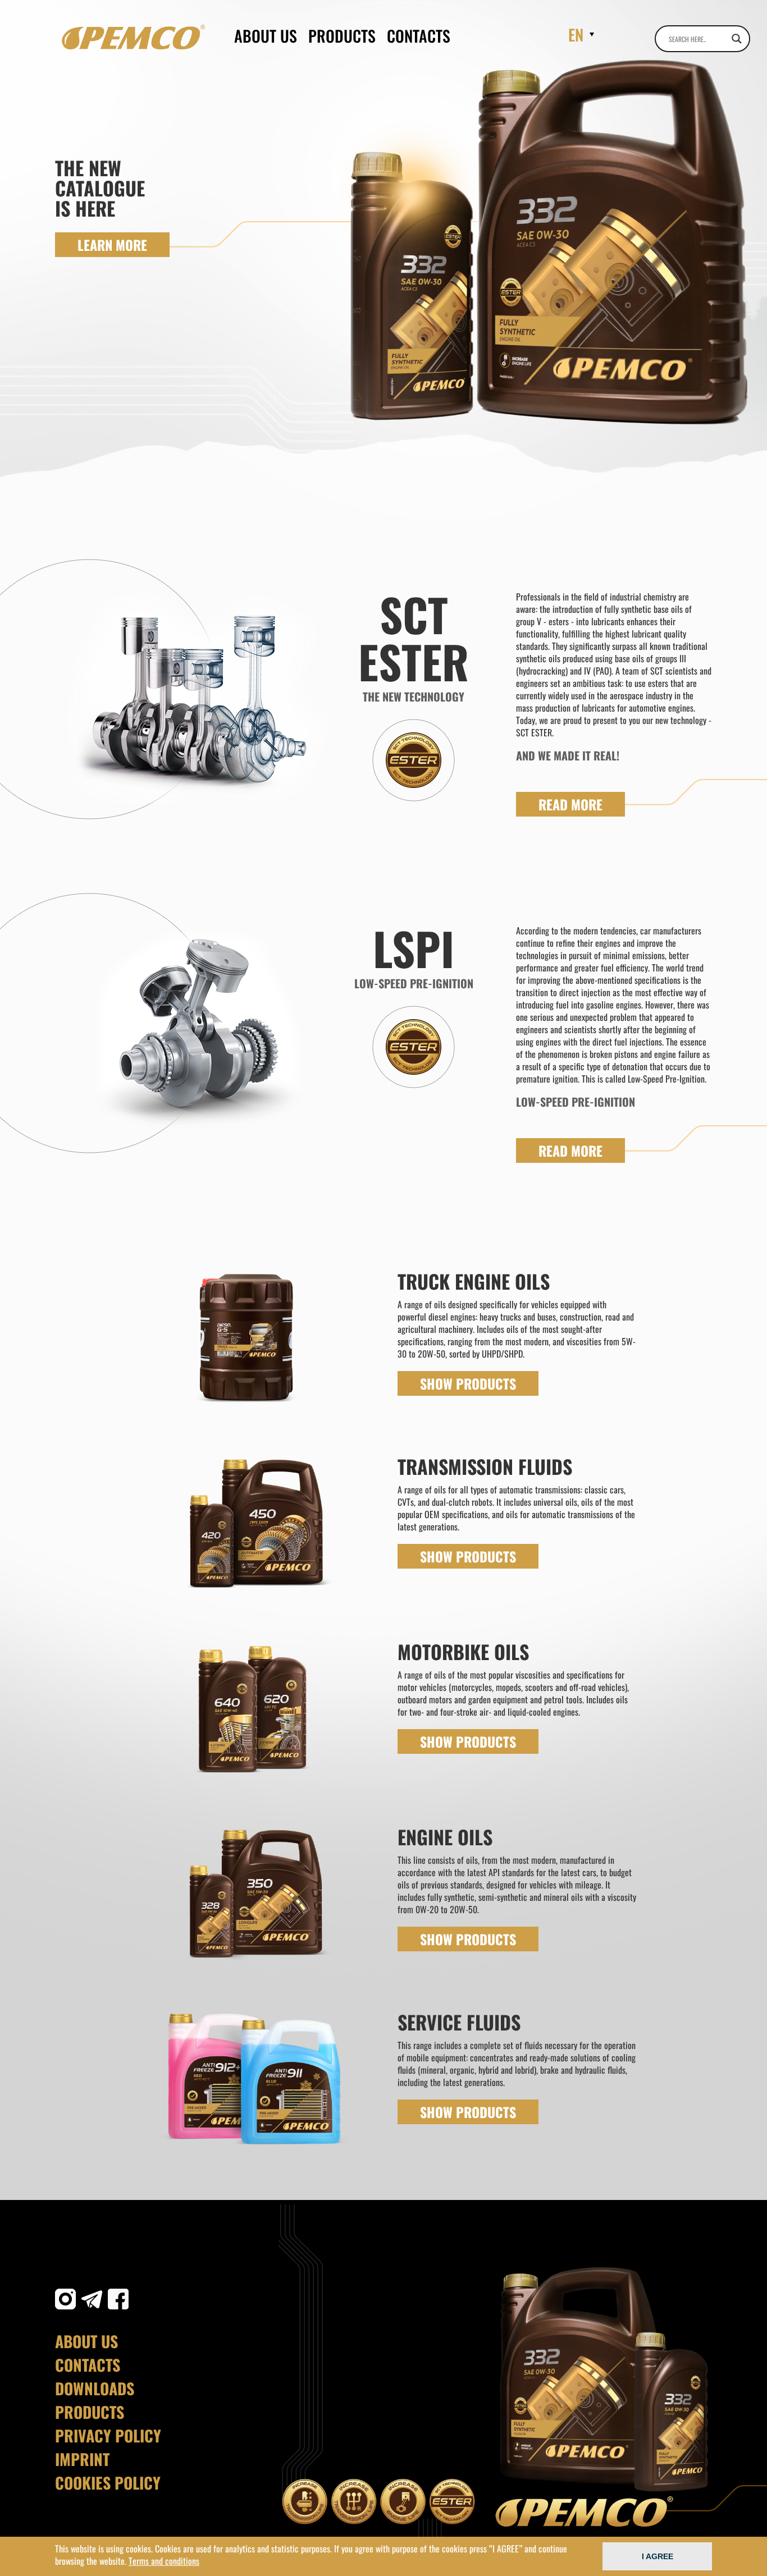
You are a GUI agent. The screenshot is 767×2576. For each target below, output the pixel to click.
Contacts (419, 36)
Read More (570, 804)
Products (342, 36)
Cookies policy (108, 2483)
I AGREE (658, 2556)
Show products (468, 1383)
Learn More (112, 245)
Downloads (95, 2389)
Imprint (82, 2459)
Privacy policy (108, 2436)
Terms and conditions (164, 2561)
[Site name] (133, 37)
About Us (266, 36)
